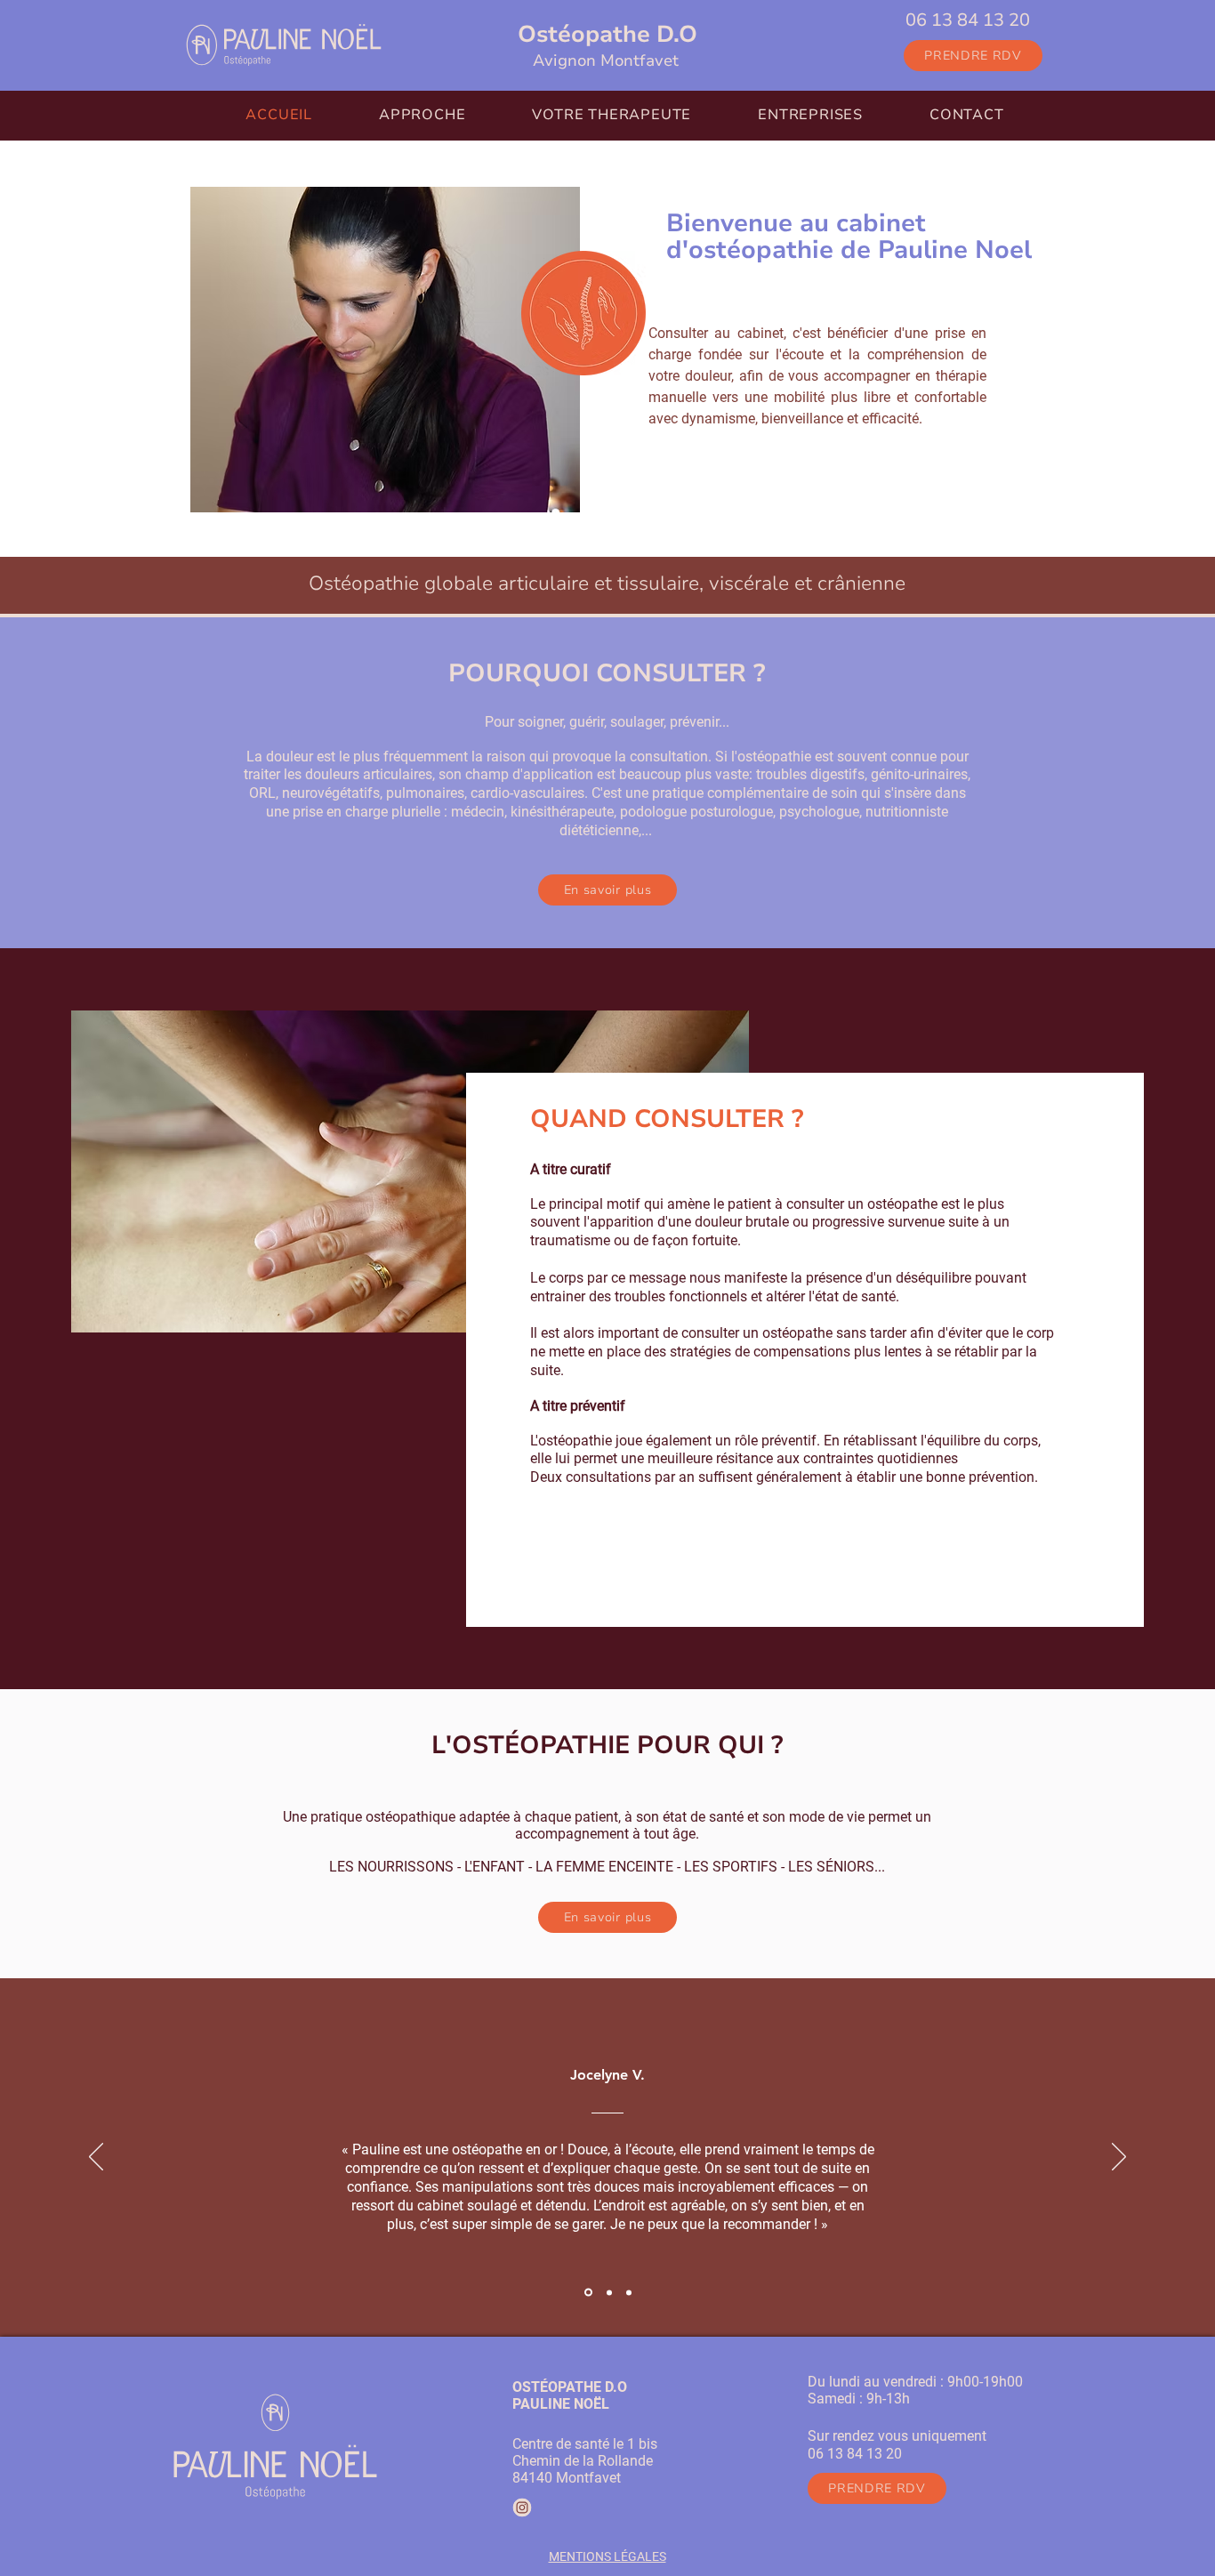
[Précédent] (96, 2158)
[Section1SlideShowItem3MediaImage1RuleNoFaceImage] (629, 2292)
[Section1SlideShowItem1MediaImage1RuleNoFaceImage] (587, 2292)
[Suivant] (1119, 2158)
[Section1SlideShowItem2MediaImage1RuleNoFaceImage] (608, 2293)
